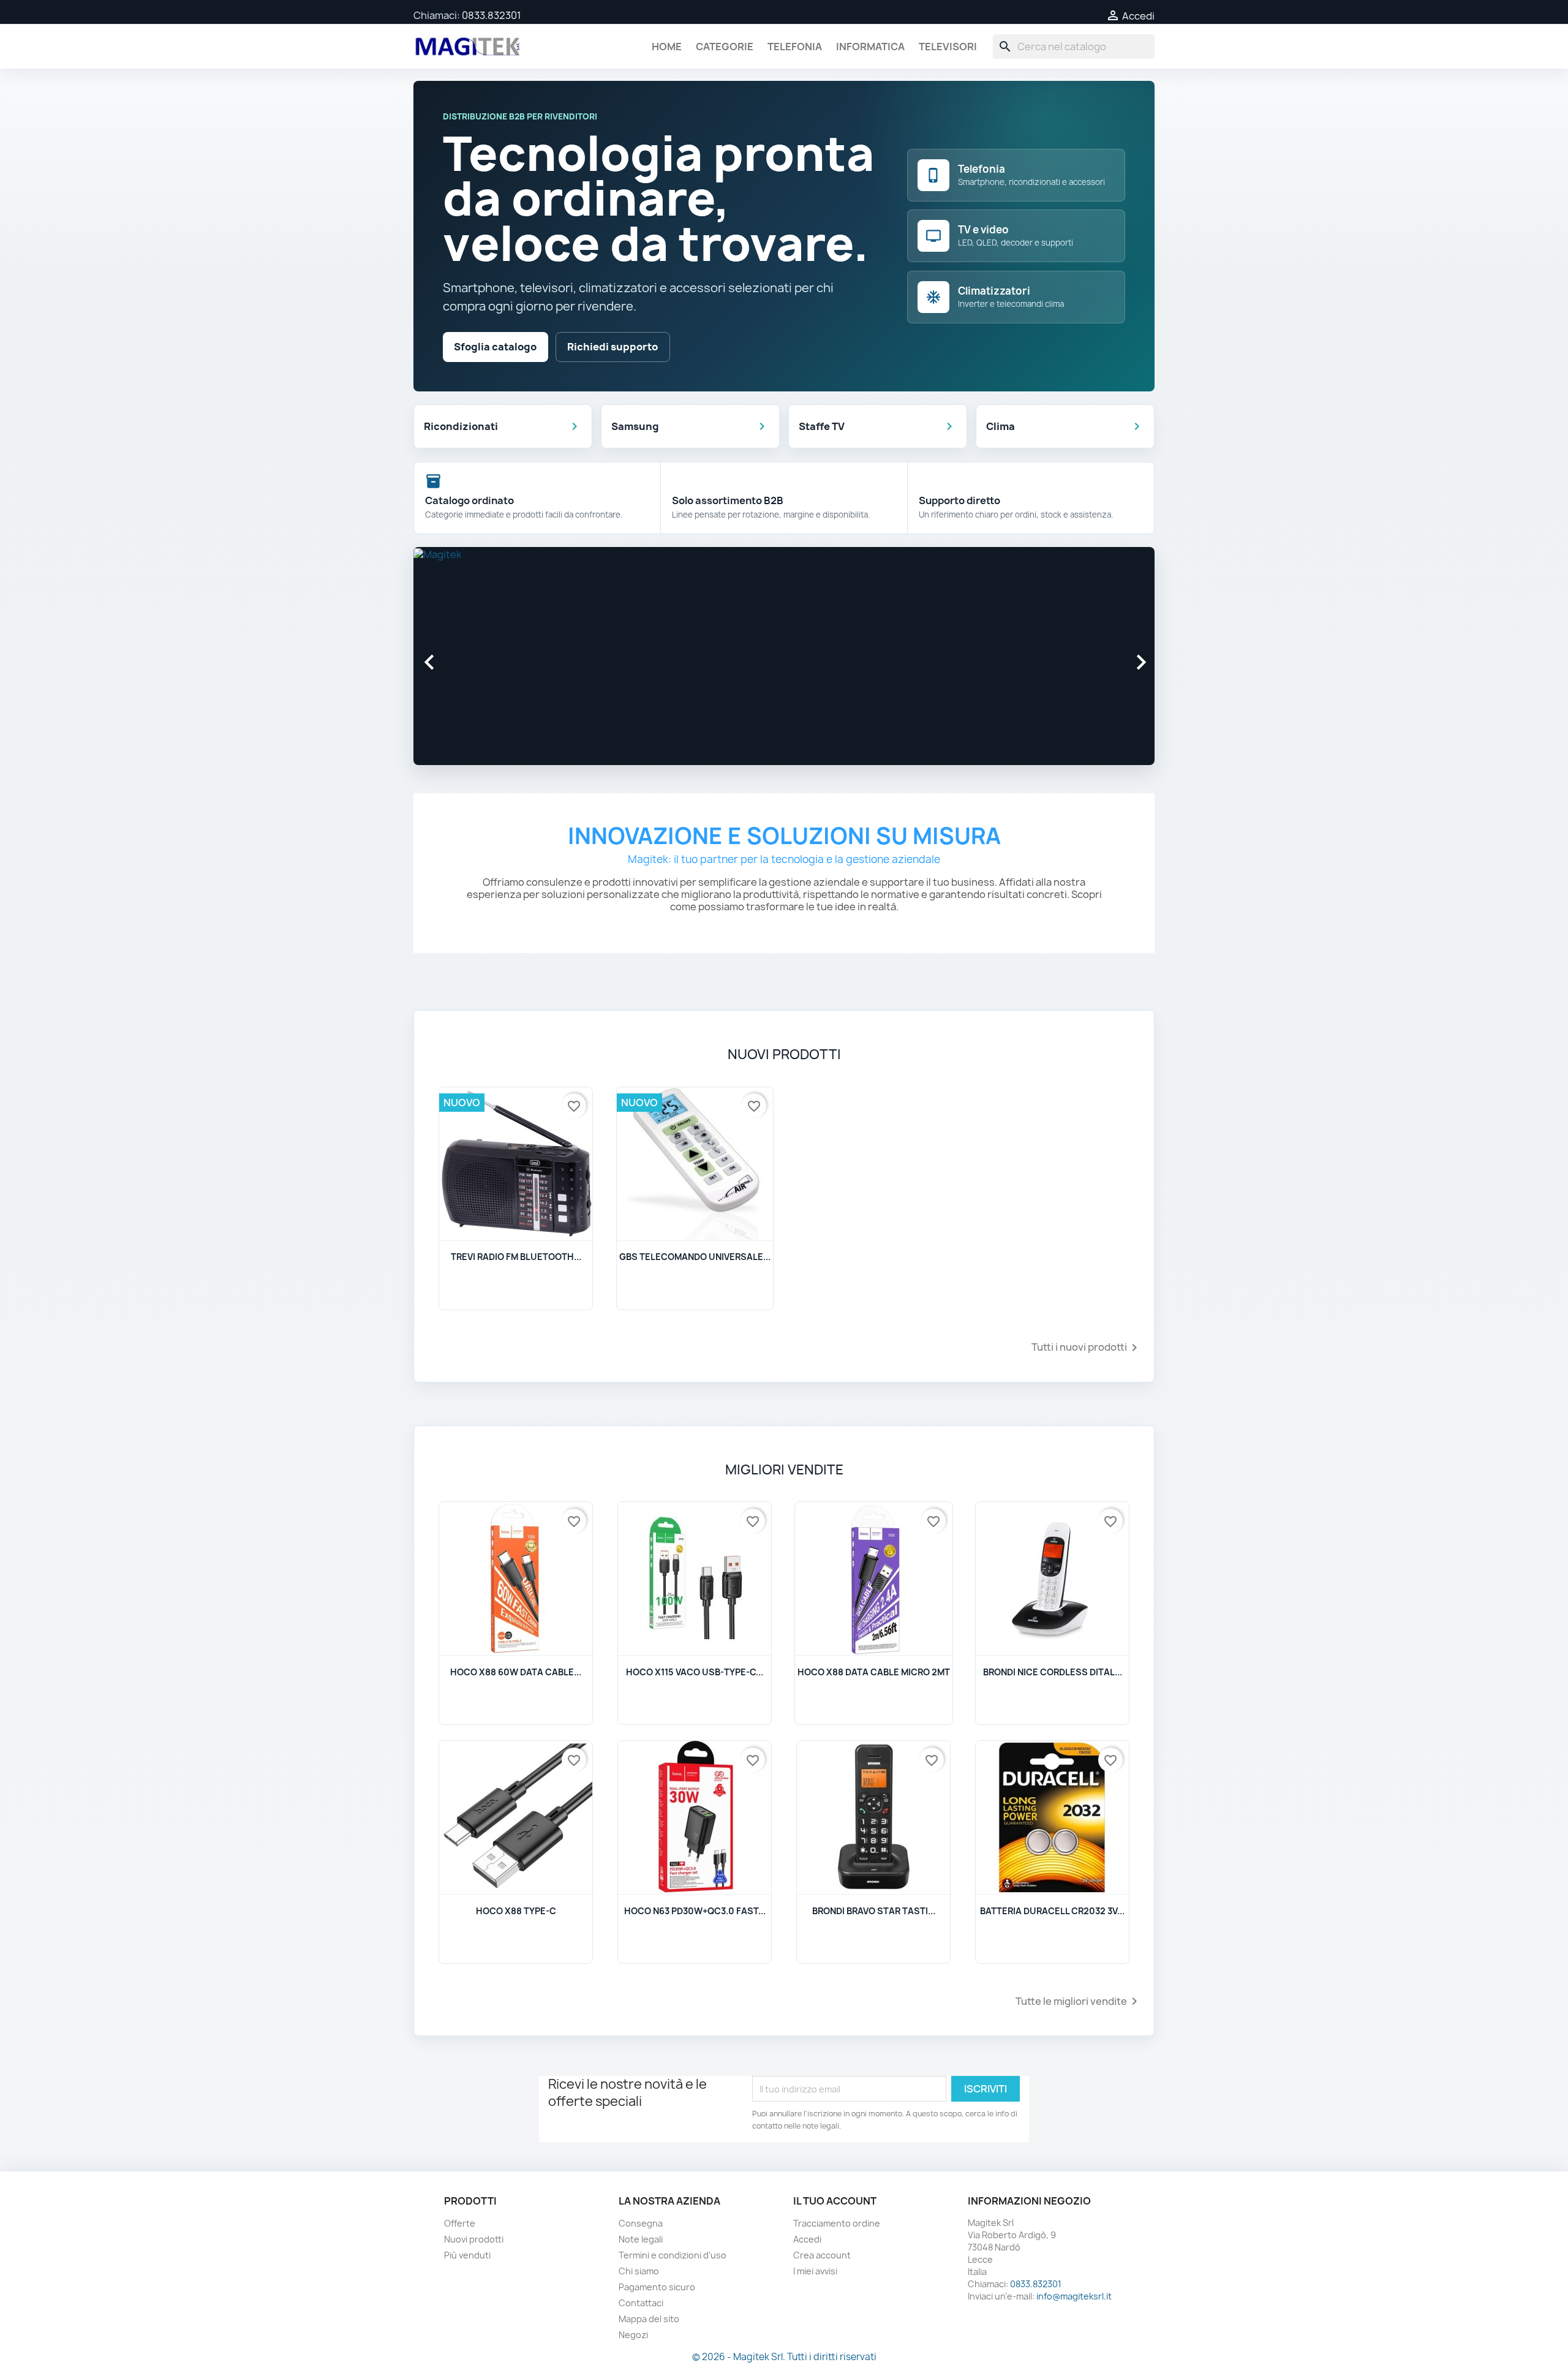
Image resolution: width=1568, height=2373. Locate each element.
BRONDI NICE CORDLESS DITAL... (1053, 1672)
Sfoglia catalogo (495, 347)
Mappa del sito (649, 2319)
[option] (784, 651)
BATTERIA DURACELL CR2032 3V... (1052, 1911)
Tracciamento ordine (837, 2223)
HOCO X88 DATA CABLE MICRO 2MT (874, 1672)
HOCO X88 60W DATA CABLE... (516, 1672)
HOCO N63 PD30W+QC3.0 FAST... (695, 1911)
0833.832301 (492, 15)
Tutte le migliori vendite (1079, 2001)
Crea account (822, 2255)
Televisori (948, 47)
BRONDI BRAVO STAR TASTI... (874, 1911)
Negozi (633, 2335)
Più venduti (467, 2255)
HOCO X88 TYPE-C (516, 1911)
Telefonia (795, 47)
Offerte (460, 2223)
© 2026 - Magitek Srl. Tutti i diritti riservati (784, 2357)
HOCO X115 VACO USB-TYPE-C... (695, 1672)
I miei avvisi (815, 2271)
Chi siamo (639, 2271)
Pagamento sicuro (657, 2287)
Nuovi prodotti (474, 2239)
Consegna (641, 2223)
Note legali (641, 2239)
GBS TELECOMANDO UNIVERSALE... (695, 1257)
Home (667, 47)
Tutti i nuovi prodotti (1087, 1348)
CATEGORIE (725, 47)
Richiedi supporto (612, 347)
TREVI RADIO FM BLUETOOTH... (516, 1257)
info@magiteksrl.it (1074, 2296)
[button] (469, 656)
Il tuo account (835, 2201)
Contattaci (641, 2303)
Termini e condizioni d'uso (673, 2255)
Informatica (870, 47)
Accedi (807, 2239)
